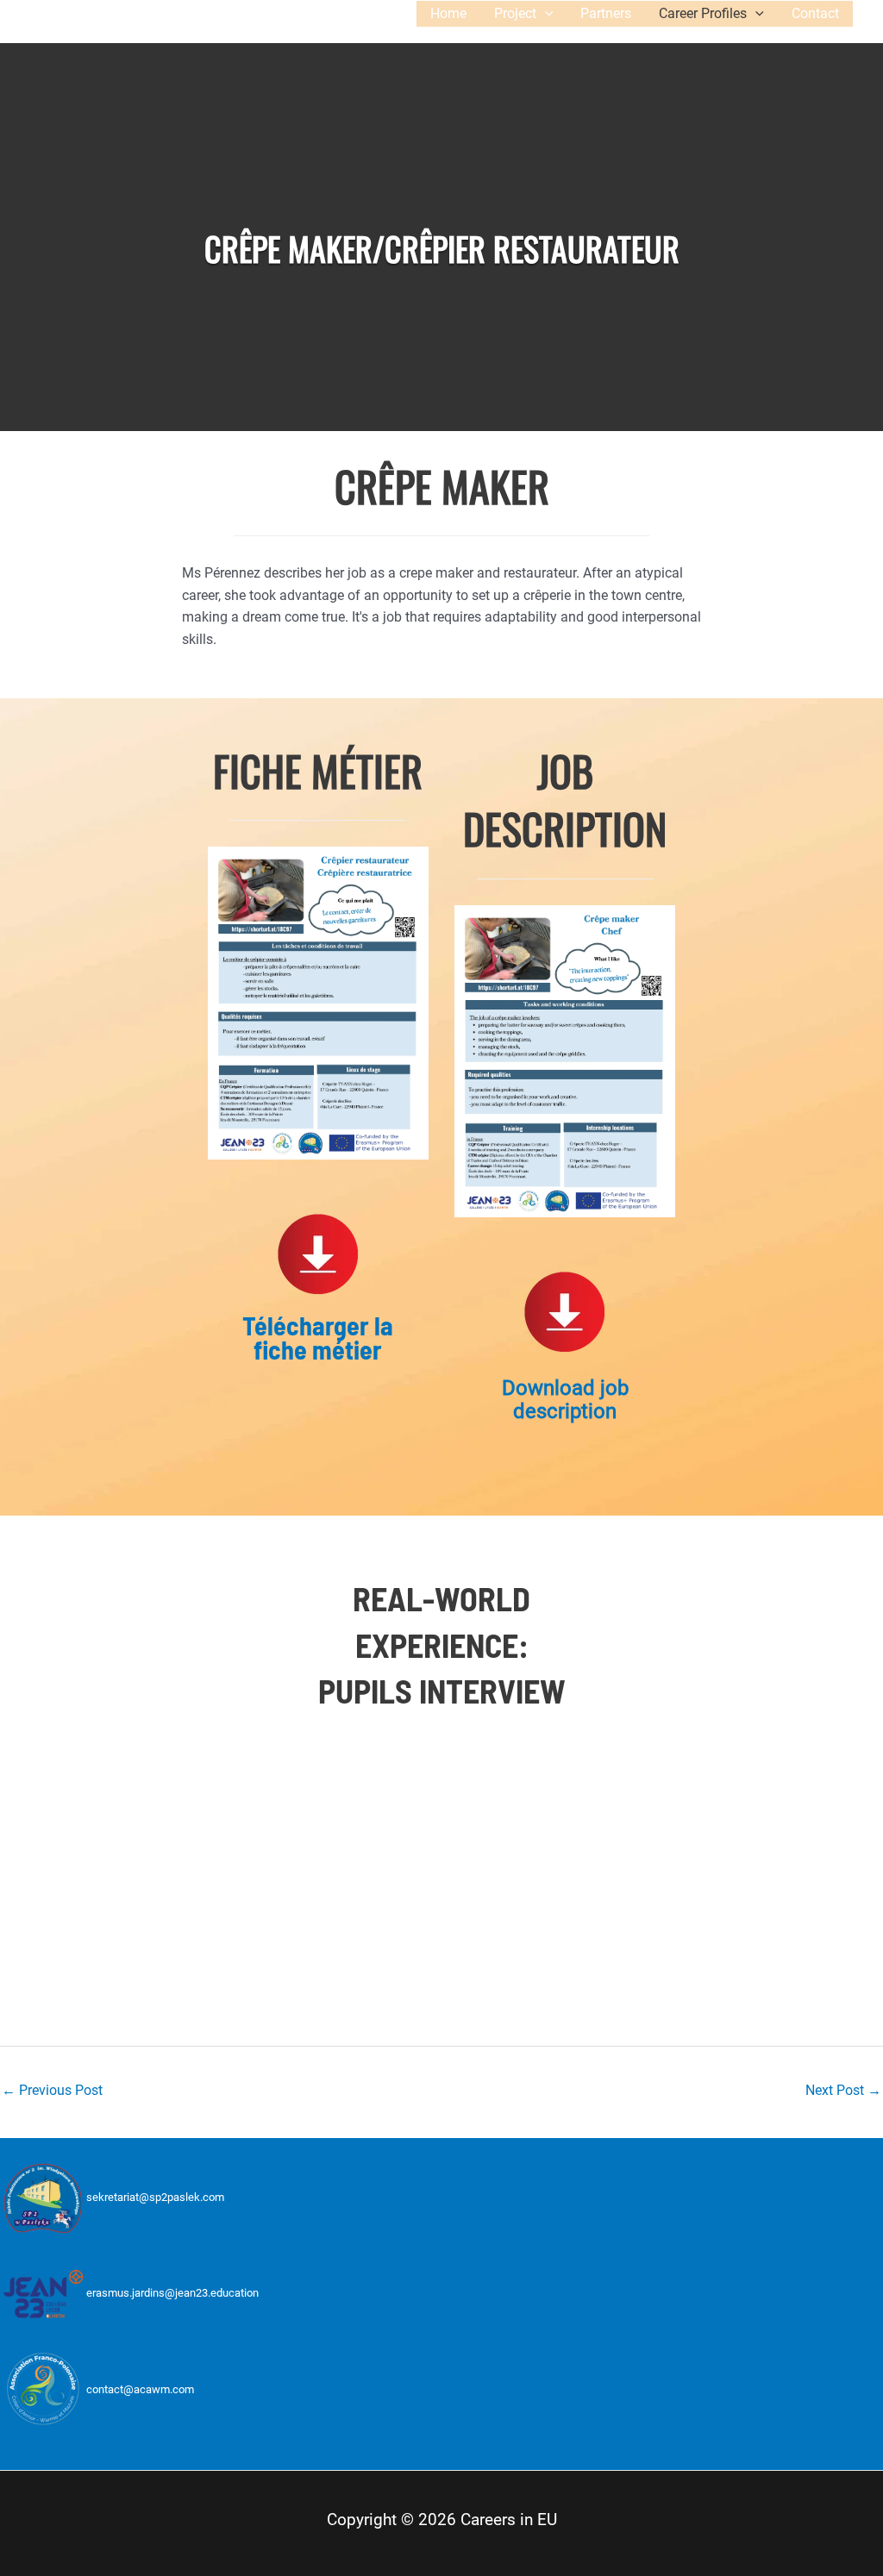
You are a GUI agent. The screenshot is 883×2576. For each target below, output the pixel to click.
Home (448, 13)
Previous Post (52, 2090)
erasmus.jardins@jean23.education (172, 2294)
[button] (545, 14)
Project (515, 13)
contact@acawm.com (140, 2389)
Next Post (843, 2090)
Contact (815, 13)
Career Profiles (703, 13)
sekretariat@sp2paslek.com (155, 2197)
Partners (606, 13)
